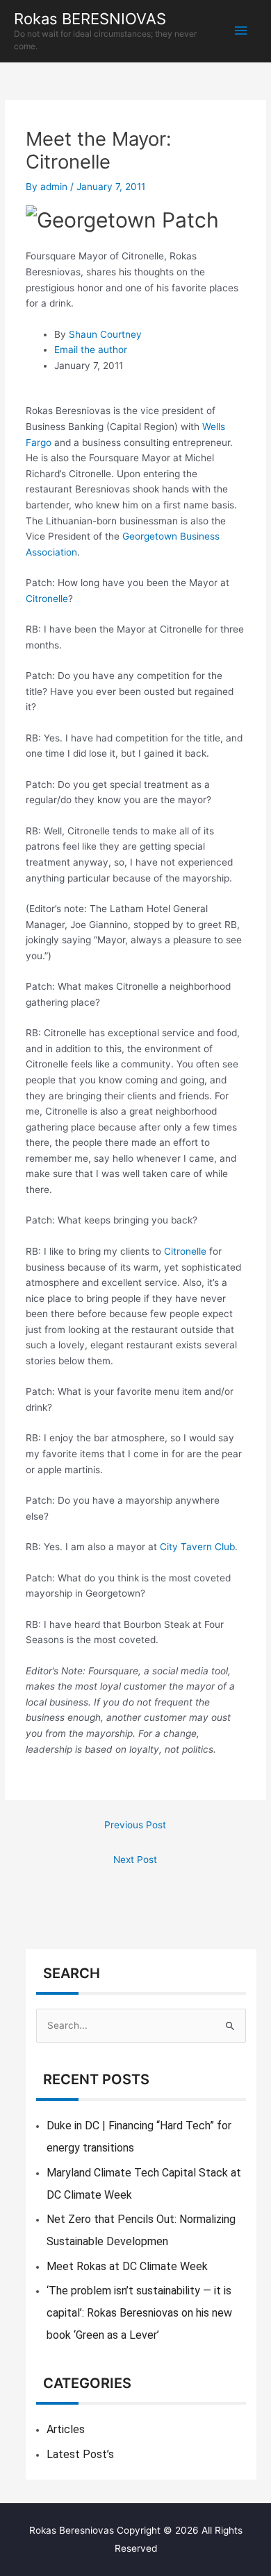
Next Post (135, 1860)
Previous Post (135, 1825)
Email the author (91, 350)
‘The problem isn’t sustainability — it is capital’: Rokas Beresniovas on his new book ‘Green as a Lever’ (139, 2313)
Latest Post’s (80, 2454)
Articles (66, 2429)
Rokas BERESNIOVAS (90, 19)
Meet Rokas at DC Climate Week (127, 2266)
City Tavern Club (197, 1547)
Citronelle (47, 599)
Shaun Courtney (105, 334)
